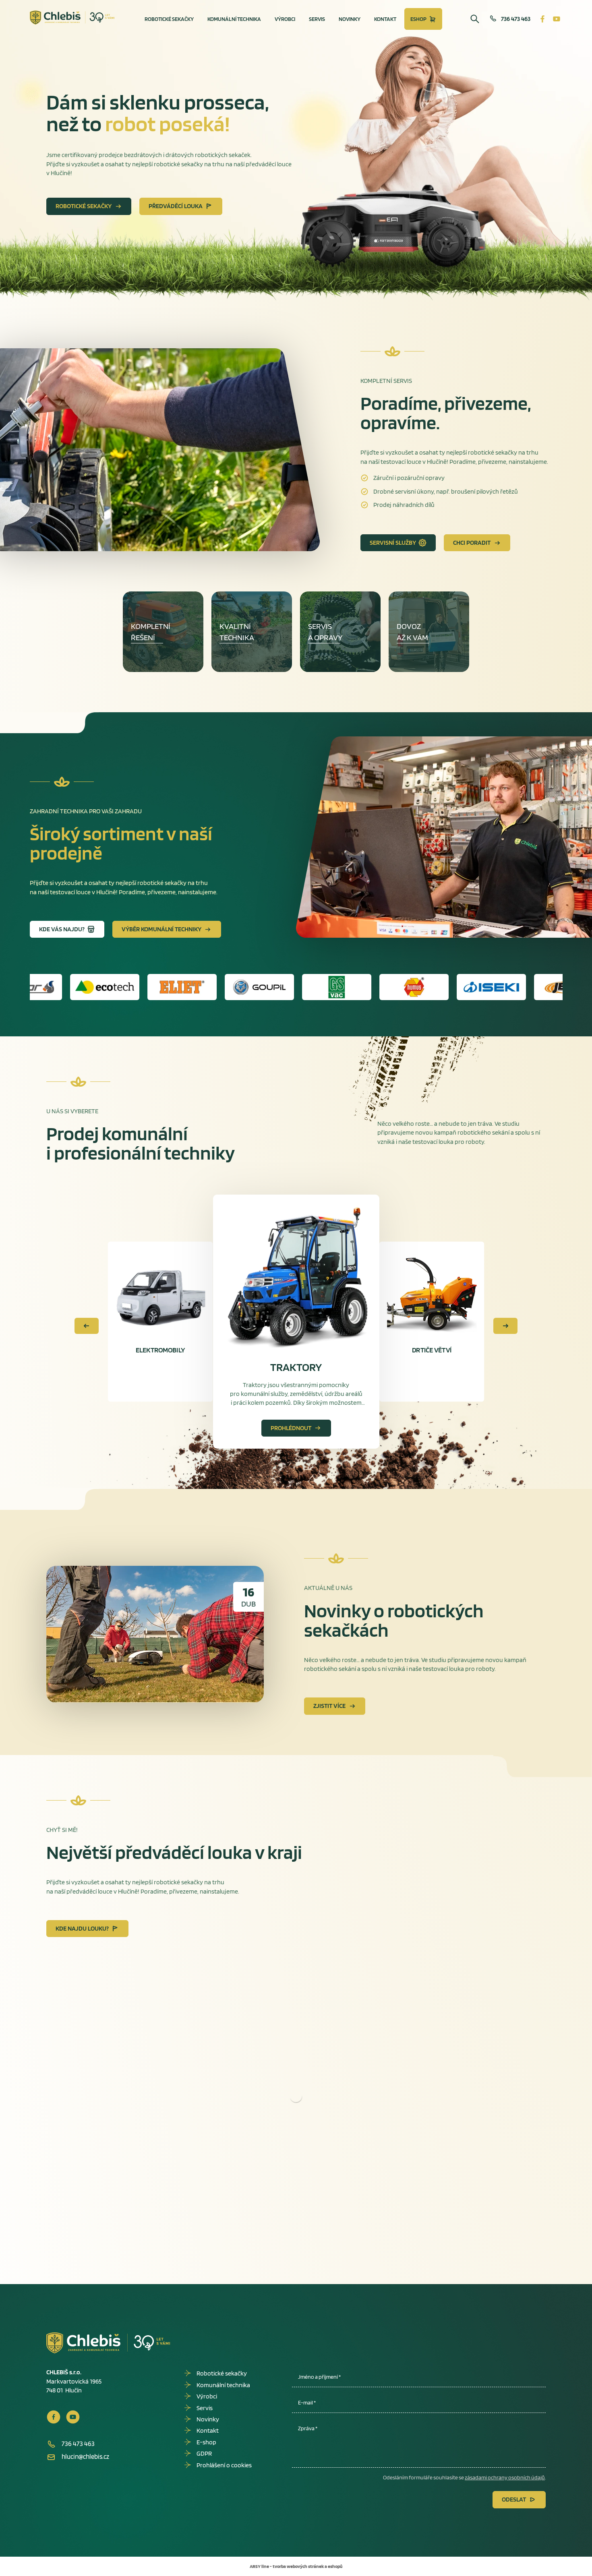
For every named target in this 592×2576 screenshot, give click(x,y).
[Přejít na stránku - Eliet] (35, 987)
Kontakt (385, 19)
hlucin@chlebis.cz (85, 2456)
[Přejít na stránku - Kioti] (498, 987)
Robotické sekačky (169, 19)
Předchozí (87, 1326)
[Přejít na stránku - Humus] (266, 987)
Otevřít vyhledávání (475, 19)
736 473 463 (516, 19)
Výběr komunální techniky (161, 929)
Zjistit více (329, 1706)
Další (505, 1326)
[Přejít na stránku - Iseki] (344, 987)
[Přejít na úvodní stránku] (72, 18)
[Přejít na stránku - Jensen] (421, 987)
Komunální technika (234, 19)
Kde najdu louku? (82, 1928)
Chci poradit (472, 543)
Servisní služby (393, 543)
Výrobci (285, 19)
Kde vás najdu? (62, 929)
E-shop (206, 2442)
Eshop (418, 19)
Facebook (542, 19)
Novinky (350, 19)
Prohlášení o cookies (224, 2465)
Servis (317, 19)
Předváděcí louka (176, 206)
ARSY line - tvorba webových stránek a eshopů (296, 2566)
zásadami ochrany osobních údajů (505, 2477)
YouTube (557, 19)
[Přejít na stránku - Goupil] (112, 987)
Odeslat (514, 2499)
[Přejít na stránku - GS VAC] (189, 987)
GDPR (204, 2453)
